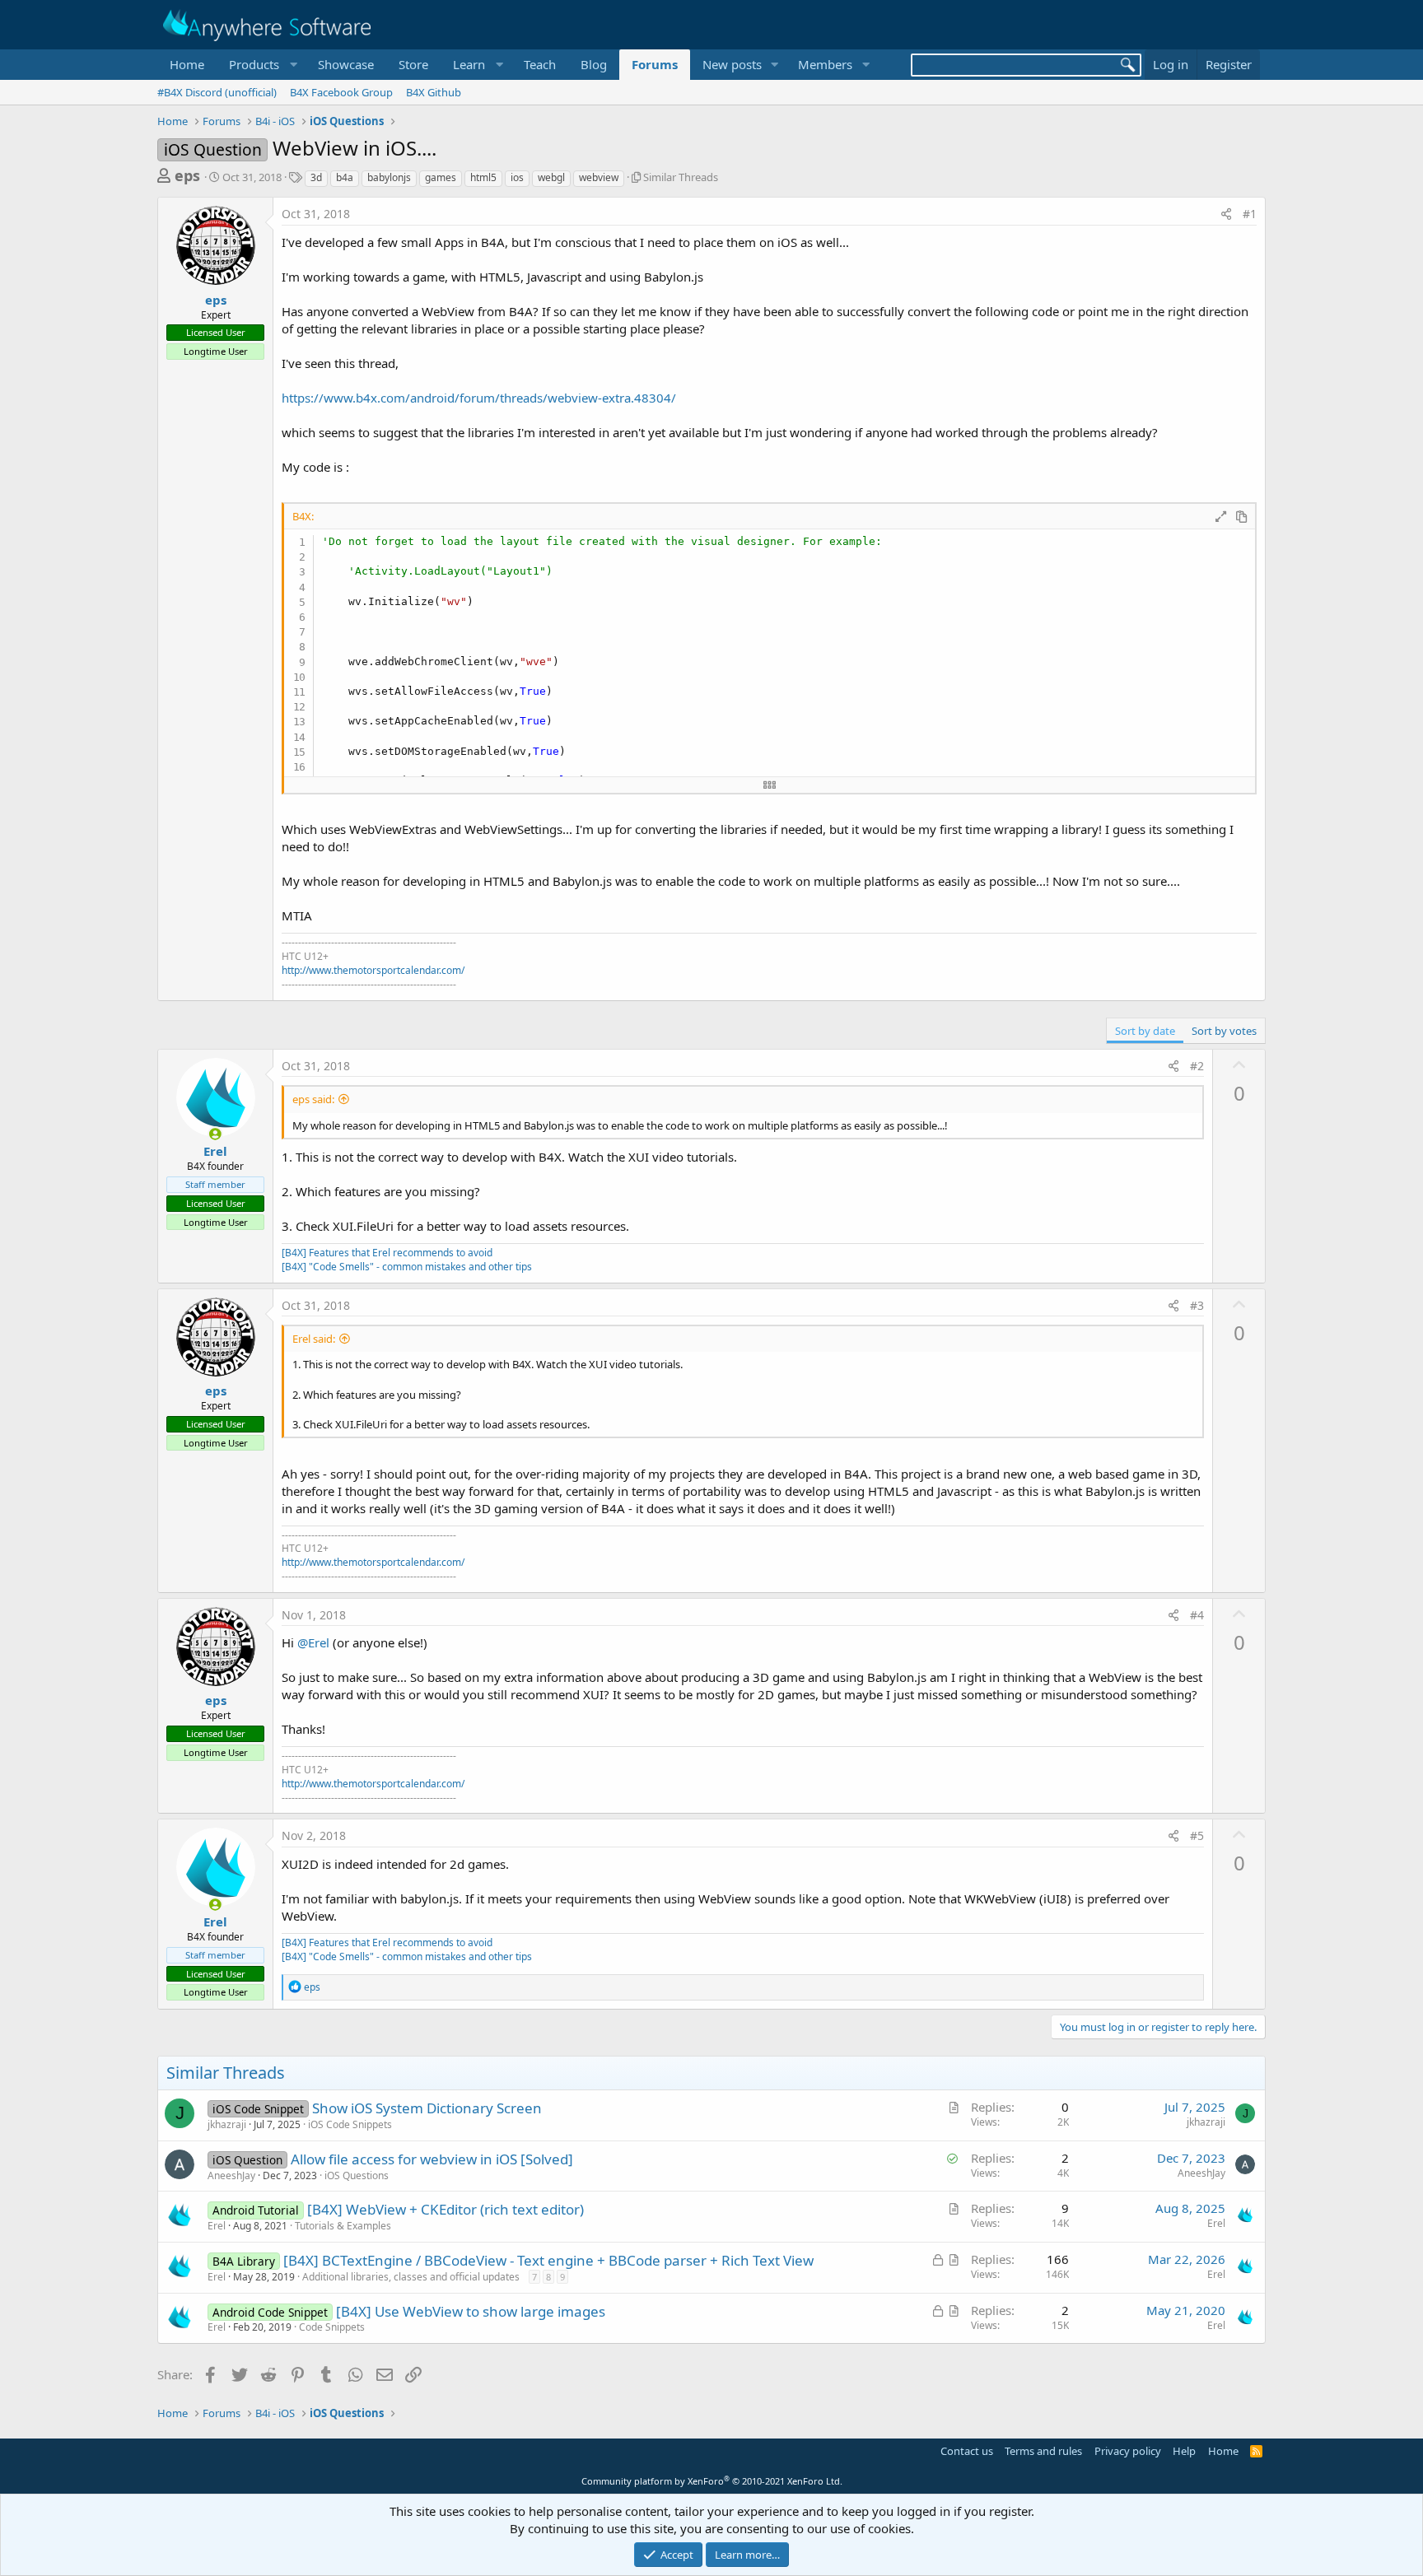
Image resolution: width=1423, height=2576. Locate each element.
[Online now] (215, 1134)
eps (187, 175)
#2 (1197, 1066)
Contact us (967, 2451)
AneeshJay (231, 2175)
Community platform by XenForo (712, 2481)
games (441, 177)
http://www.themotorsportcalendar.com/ (373, 970)
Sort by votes (1224, 1031)
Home (187, 64)
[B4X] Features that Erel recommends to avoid (387, 1253)
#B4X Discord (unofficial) (217, 92)
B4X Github (434, 92)
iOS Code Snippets (350, 2124)
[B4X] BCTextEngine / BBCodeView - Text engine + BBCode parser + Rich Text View (548, 2260)
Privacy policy (1128, 2451)
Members (825, 64)
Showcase (346, 64)
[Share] (1226, 214)
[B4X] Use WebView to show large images (471, 2311)
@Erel (313, 1642)
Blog (594, 64)
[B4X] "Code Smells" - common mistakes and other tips (407, 1267)
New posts (732, 64)
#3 (1197, 1305)
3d (316, 177)
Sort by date (1145, 1031)
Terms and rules (1043, 2451)
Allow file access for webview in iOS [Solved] (432, 2159)
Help (1184, 2451)
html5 (483, 177)
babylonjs (389, 177)
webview (599, 177)
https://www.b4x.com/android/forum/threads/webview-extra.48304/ (479, 398)
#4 (1197, 1615)
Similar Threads (681, 177)
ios (517, 177)
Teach (540, 64)
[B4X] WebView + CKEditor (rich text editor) (446, 2209)
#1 (1250, 214)
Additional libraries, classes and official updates (411, 2277)
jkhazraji (227, 2124)
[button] (261, 65)
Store (413, 64)
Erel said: (314, 1339)
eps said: (313, 1099)
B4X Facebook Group (341, 92)
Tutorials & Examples (343, 2226)
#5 (1197, 1835)
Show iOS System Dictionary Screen (427, 2108)
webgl (551, 177)
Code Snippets (332, 2327)
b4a (345, 177)
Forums (655, 64)
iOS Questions (357, 2175)
